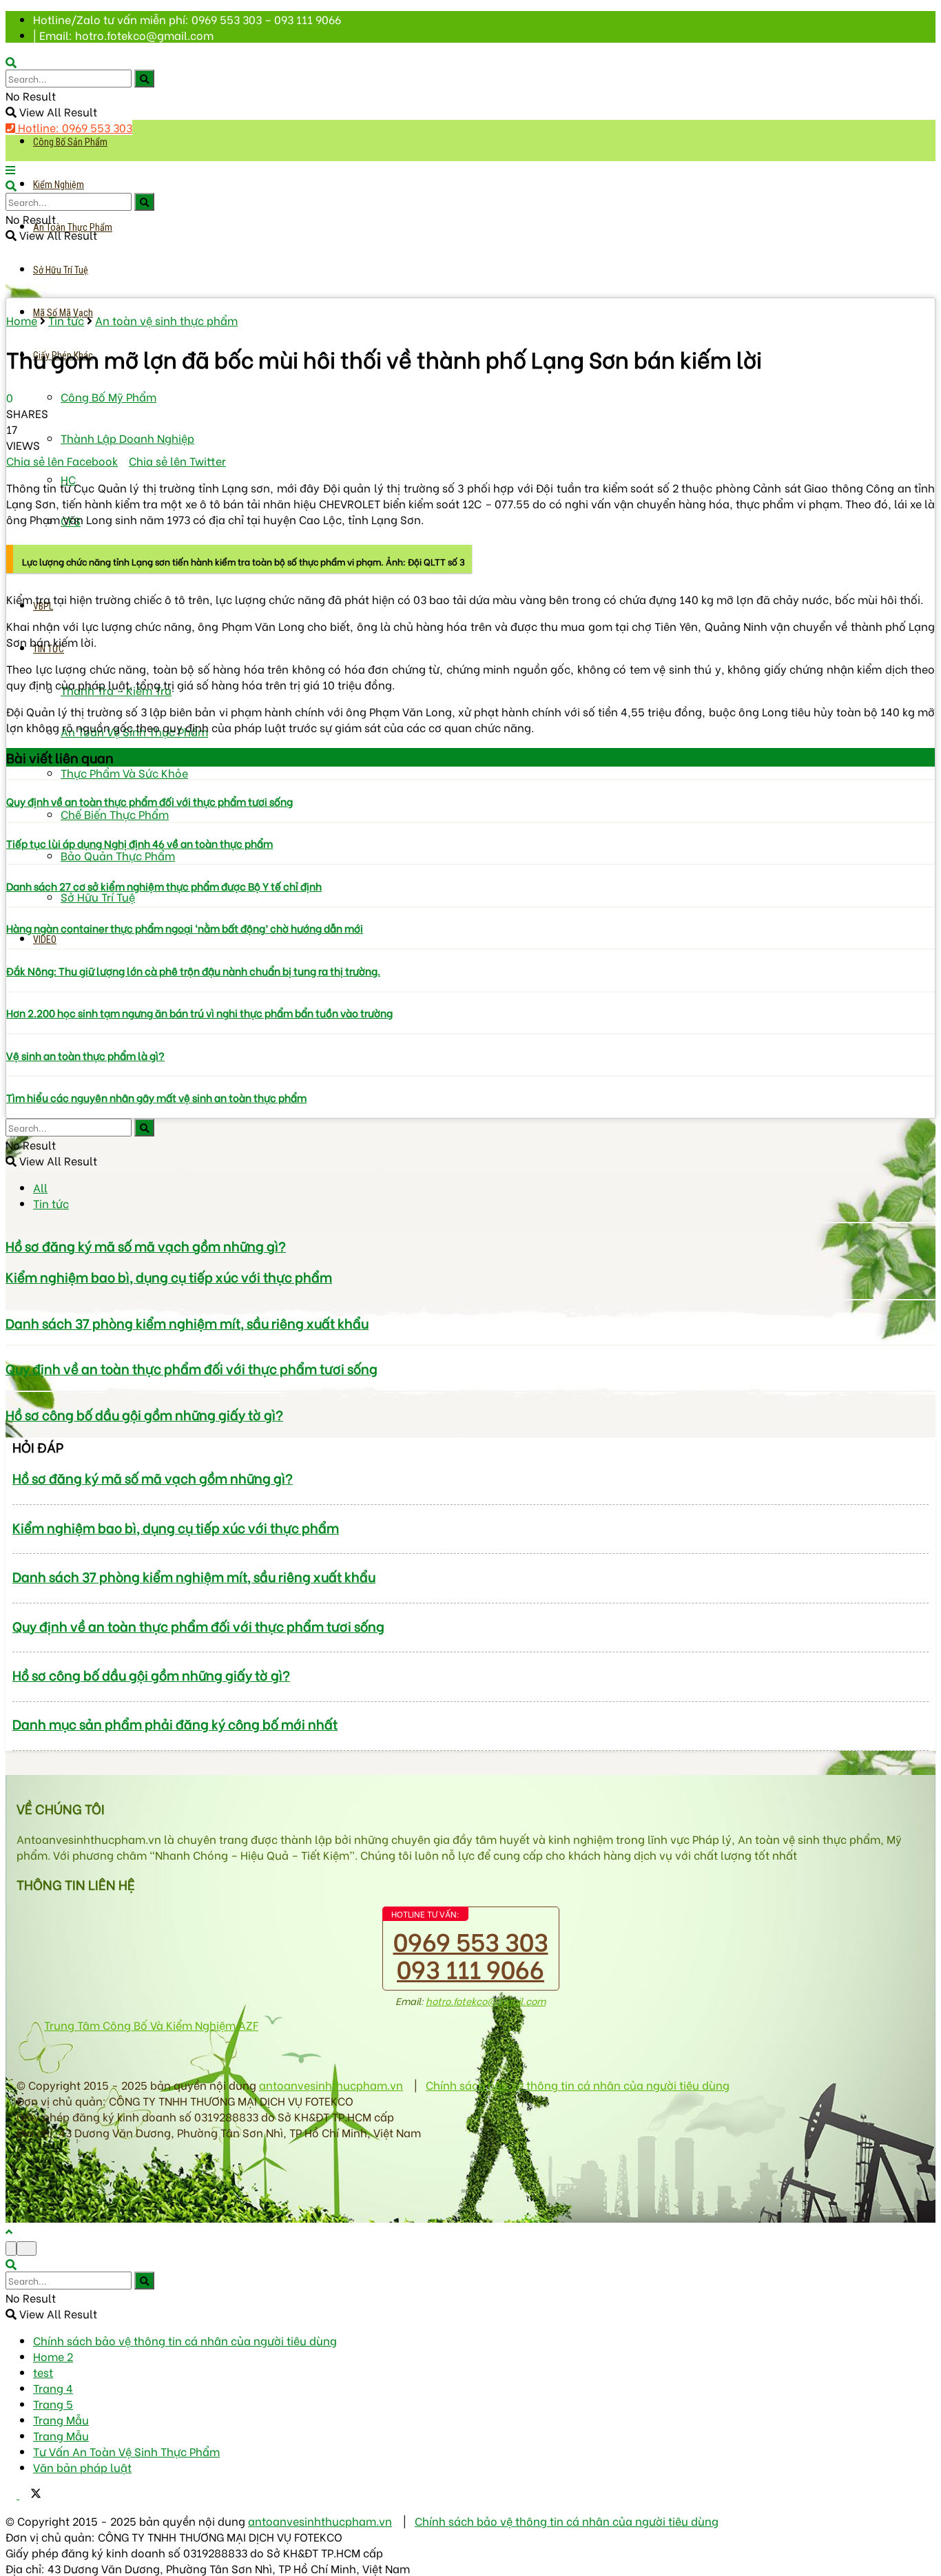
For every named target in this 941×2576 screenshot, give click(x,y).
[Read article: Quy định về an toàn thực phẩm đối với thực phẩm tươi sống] (470, 780)
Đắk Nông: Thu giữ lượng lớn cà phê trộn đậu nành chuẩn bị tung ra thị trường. (193, 970)
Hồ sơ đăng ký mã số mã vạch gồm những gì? (146, 1246)
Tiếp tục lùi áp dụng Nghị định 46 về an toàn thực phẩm (139, 843)
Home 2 (53, 2356)
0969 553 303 (471, 1940)
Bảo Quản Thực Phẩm (118, 855)
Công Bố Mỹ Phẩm (108, 396)
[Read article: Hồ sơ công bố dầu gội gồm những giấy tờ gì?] (470, 1391)
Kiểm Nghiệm (59, 185)
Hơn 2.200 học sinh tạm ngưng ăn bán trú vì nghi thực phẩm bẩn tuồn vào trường (199, 1012)
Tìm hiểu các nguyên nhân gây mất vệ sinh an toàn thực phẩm (156, 1097)
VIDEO (45, 939)
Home (22, 320)
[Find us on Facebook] (12, 2494)
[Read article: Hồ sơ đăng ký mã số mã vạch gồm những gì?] (470, 1223)
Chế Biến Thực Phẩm (115, 814)
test (43, 2372)
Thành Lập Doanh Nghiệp (127, 438)
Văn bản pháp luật (82, 2467)
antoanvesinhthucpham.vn (331, 2085)
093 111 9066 (470, 1967)
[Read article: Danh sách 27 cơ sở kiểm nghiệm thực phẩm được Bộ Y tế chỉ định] (470, 864)
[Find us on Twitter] (30, 2494)
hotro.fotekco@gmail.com (486, 2001)
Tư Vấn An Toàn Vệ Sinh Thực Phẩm (126, 2451)
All (40, 1187)
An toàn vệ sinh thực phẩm (166, 320)
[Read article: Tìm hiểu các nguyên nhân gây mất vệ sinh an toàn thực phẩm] (470, 1076)
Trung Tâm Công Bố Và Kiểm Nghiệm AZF (151, 2025)
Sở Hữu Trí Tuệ (61, 270)
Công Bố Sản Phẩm (70, 142)
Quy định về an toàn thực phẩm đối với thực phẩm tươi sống (149, 801)
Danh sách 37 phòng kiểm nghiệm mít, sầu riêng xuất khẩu (187, 1323)
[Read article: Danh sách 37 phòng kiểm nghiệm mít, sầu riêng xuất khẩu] (470, 1300)
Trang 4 (53, 2388)
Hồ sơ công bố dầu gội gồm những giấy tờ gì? (144, 1414)
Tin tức (66, 320)
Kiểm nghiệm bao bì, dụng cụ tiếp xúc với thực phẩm (169, 1277)
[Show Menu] (10, 169)
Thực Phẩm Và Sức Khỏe (124, 772)
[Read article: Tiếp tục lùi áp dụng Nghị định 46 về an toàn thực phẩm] (470, 822)
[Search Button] (144, 79)
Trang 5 (53, 2403)
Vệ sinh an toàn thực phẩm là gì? (85, 1055)
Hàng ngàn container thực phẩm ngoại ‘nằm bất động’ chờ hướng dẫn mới (185, 928)
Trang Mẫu (61, 2419)
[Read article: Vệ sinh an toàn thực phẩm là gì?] (470, 1034)
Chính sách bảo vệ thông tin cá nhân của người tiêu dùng (578, 2085)
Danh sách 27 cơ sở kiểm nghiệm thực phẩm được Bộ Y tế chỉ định (164, 886)
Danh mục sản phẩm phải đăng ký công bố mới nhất (175, 1724)
